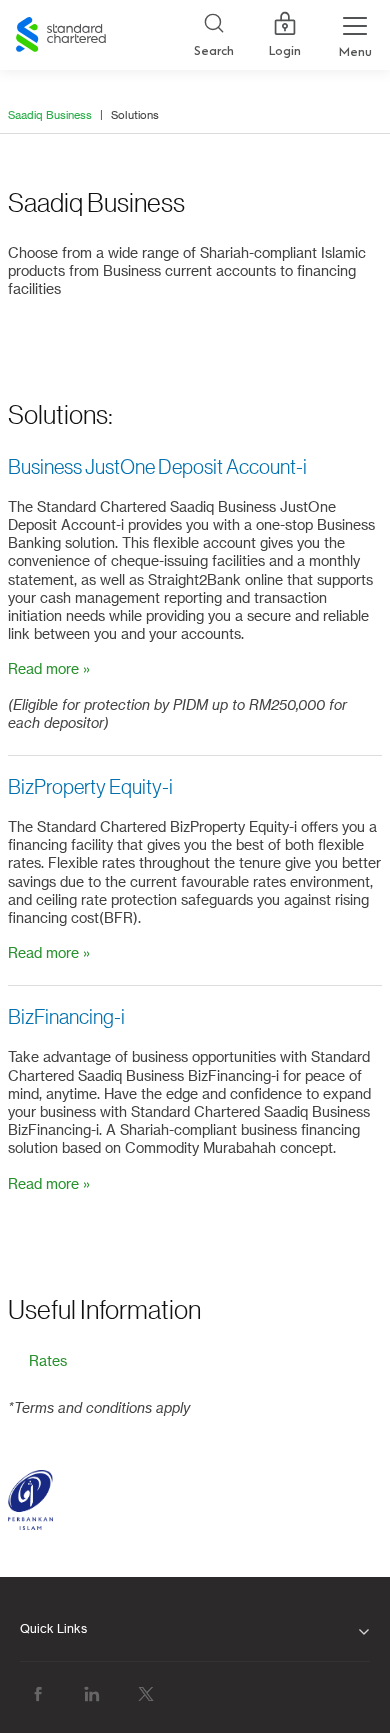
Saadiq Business (50, 115)
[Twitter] (146, 1693)
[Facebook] (38, 1693)
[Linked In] (92, 1693)
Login (285, 51)
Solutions (135, 115)
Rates (48, 1362)
